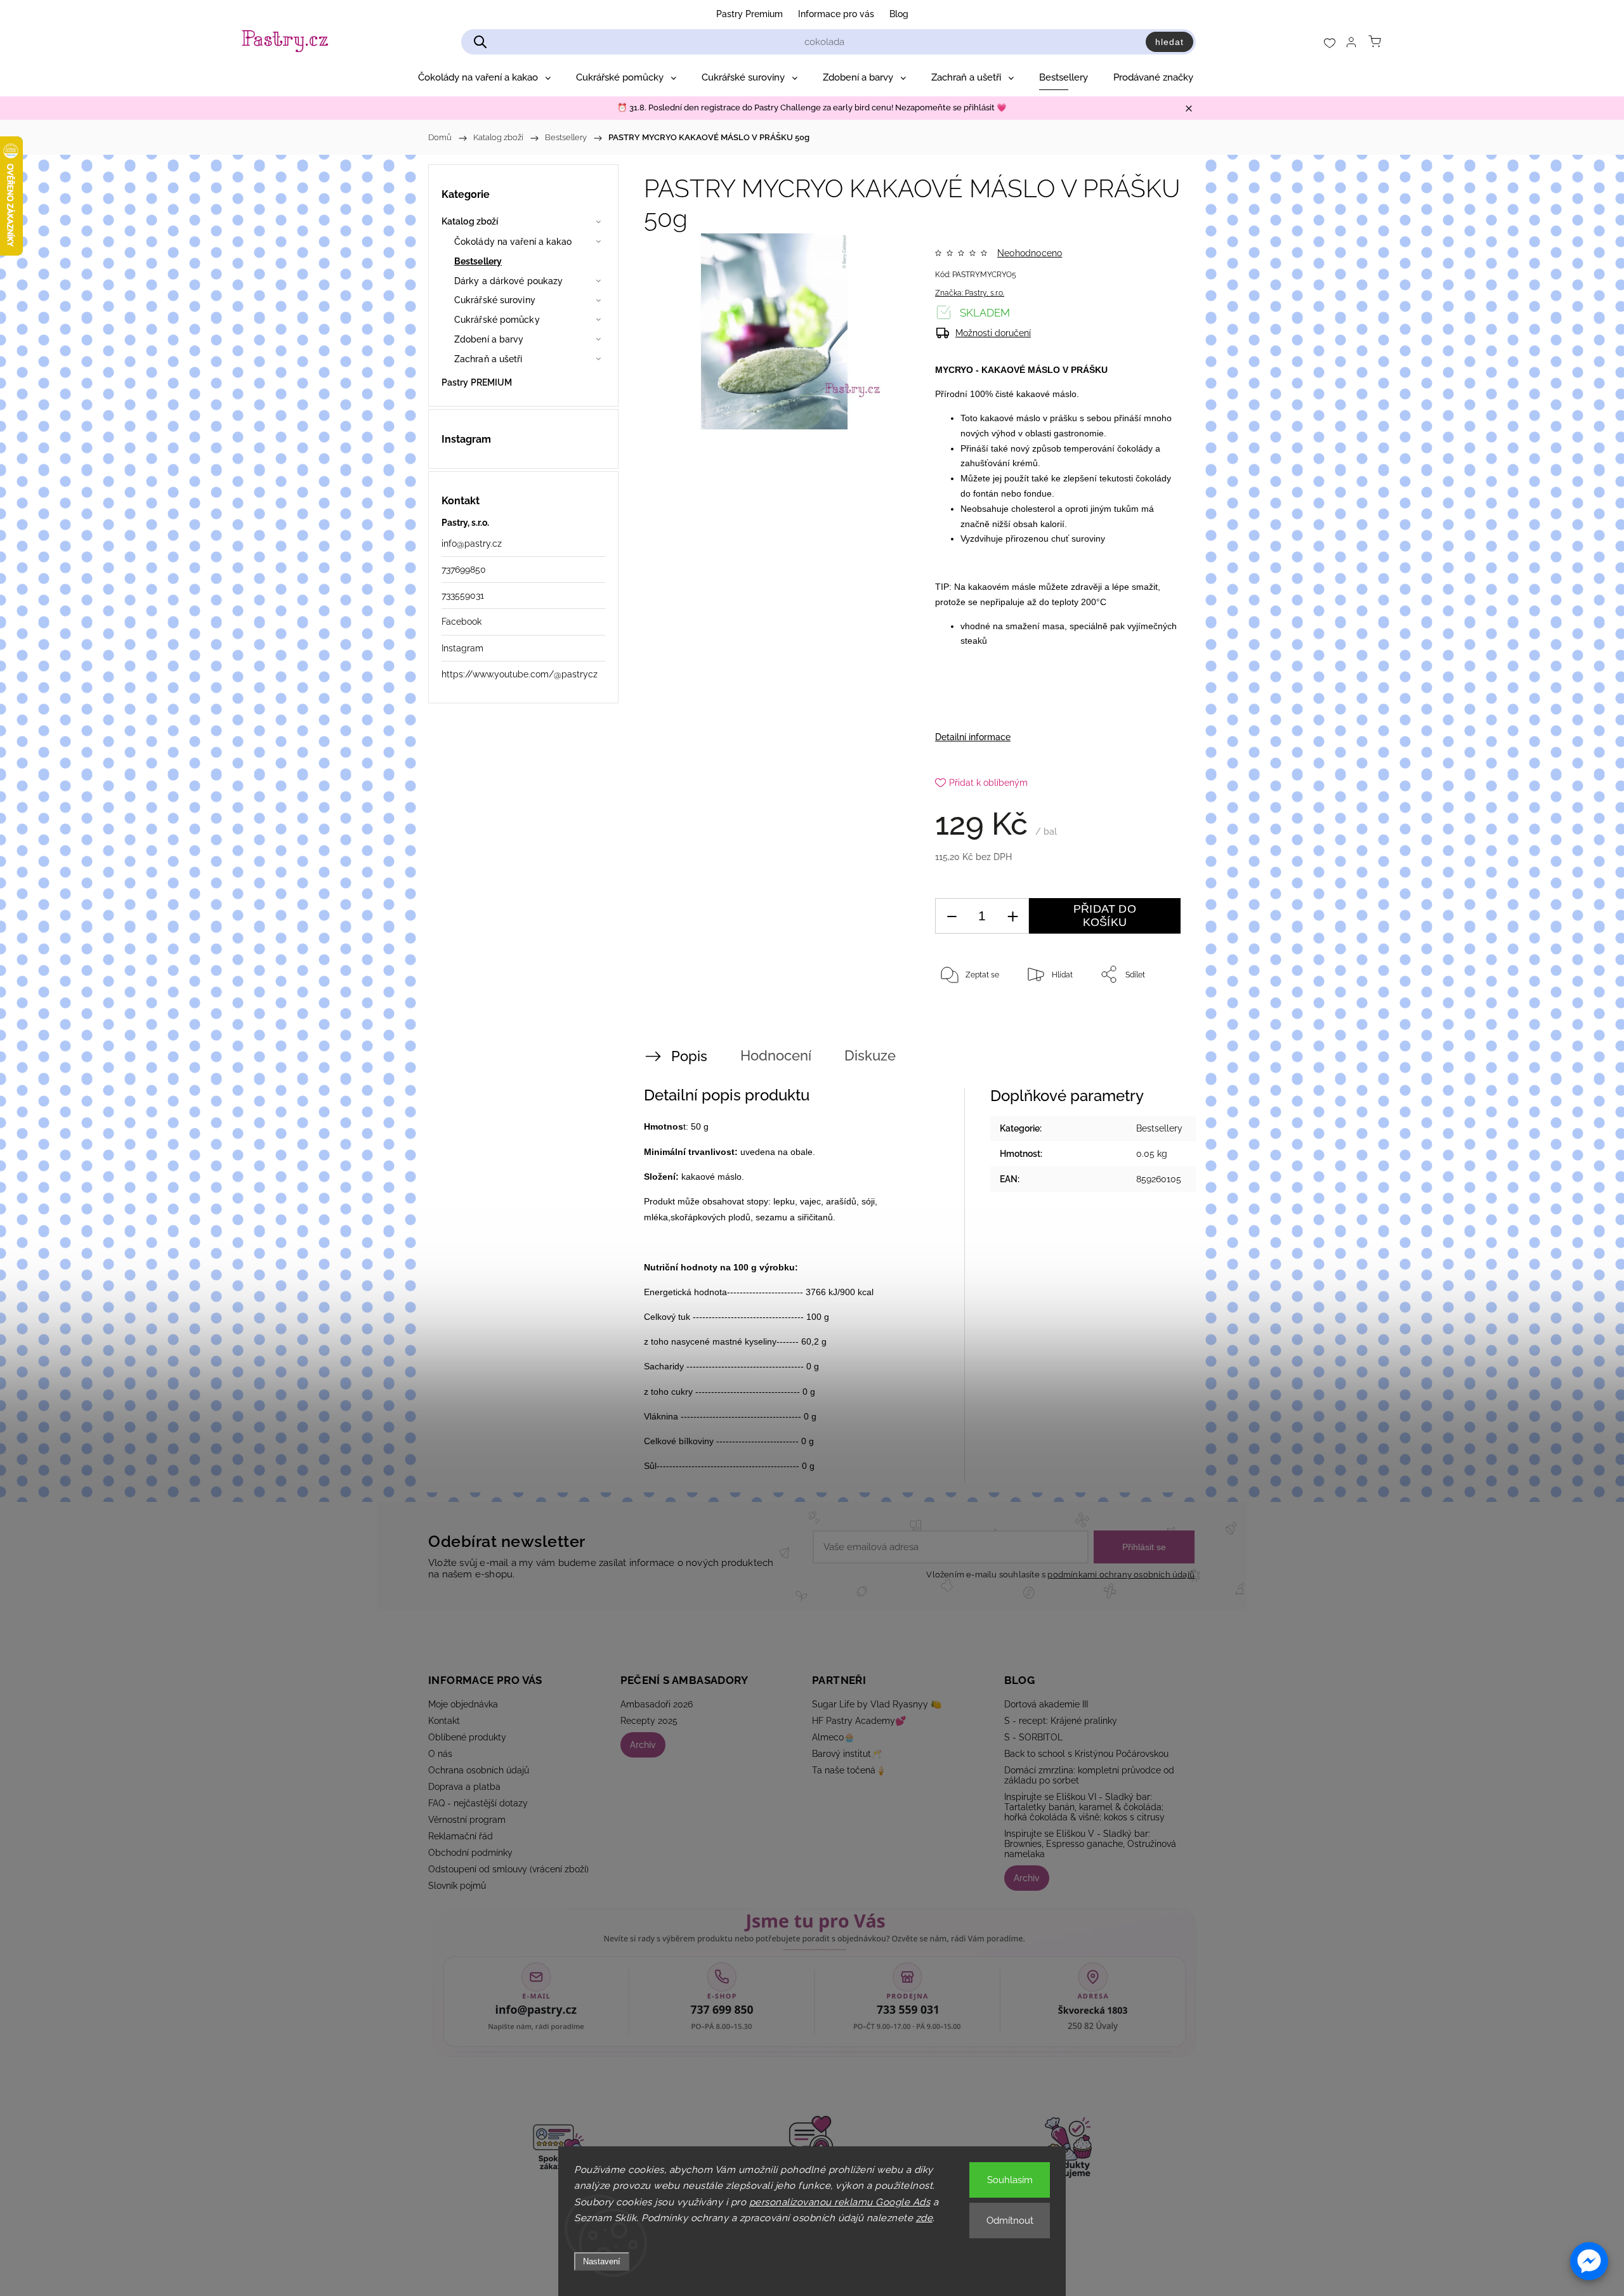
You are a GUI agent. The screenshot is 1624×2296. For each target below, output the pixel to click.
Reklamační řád (461, 1836)
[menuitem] (484, 77)
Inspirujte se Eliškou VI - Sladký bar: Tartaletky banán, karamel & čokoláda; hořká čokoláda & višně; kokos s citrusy (1084, 1807)
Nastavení (602, 2261)
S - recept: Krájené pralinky (1061, 1721)
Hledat (1169, 42)
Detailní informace (973, 737)
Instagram (462, 648)
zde (925, 2218)
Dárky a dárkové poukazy (508, 281)
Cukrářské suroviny (495, 300)
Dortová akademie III (1046, 1704)
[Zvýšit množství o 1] (1012, 916)
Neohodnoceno (1030, 253)
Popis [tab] (689, 1056)
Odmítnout (1010, 2221)
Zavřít (1153, 1016)
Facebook (462, 622)
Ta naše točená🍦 (849, 1770)
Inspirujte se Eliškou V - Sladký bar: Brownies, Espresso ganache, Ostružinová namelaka (1090, 1844)
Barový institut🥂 (847, 1754)
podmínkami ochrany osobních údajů (1121, 1575)
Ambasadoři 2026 (657, 1704)
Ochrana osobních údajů (479, 1770)
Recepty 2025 (649, 1721)
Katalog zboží (470, 221)
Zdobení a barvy (489, 339)
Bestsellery (478, 261)
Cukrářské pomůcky (497, 320)
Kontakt (444, 1721)
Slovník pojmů (457, 1886)
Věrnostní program (467, 1820)
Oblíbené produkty (467, 1737)
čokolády (1135, 448)
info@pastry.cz (472, 544)
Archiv (643, 1745)
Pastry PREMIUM (477, 382)
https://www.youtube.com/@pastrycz (520, 674)
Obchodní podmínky (470, 1853)
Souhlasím (1010, 2180)
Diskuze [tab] (870, 1055)
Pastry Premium (750, 14)
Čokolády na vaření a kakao (513, 242)
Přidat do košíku (1105, 916)
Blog (899, 14)
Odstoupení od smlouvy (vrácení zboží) (508, 1869)
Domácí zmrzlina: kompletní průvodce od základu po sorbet (1089, 1775)
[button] (1589, 2261)
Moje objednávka (463, 1704)
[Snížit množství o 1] (952, 916)
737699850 (464, 570)
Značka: (970, 293)
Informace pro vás (836, 14)
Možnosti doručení (993, 333)
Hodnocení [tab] (776, 1055)
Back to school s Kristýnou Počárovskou (1086, 1754)
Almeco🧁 (833, 1737)
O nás (440, 1754)
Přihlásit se (1144, 1547)
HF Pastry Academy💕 (859, 1721)
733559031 (463, 596)
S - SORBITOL (1033, 1737)
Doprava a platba (464, 1787)
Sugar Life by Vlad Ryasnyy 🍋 (877, 1704)
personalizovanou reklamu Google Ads (840, 2202)
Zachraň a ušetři (488, 359)
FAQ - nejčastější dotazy (478, 1803)
